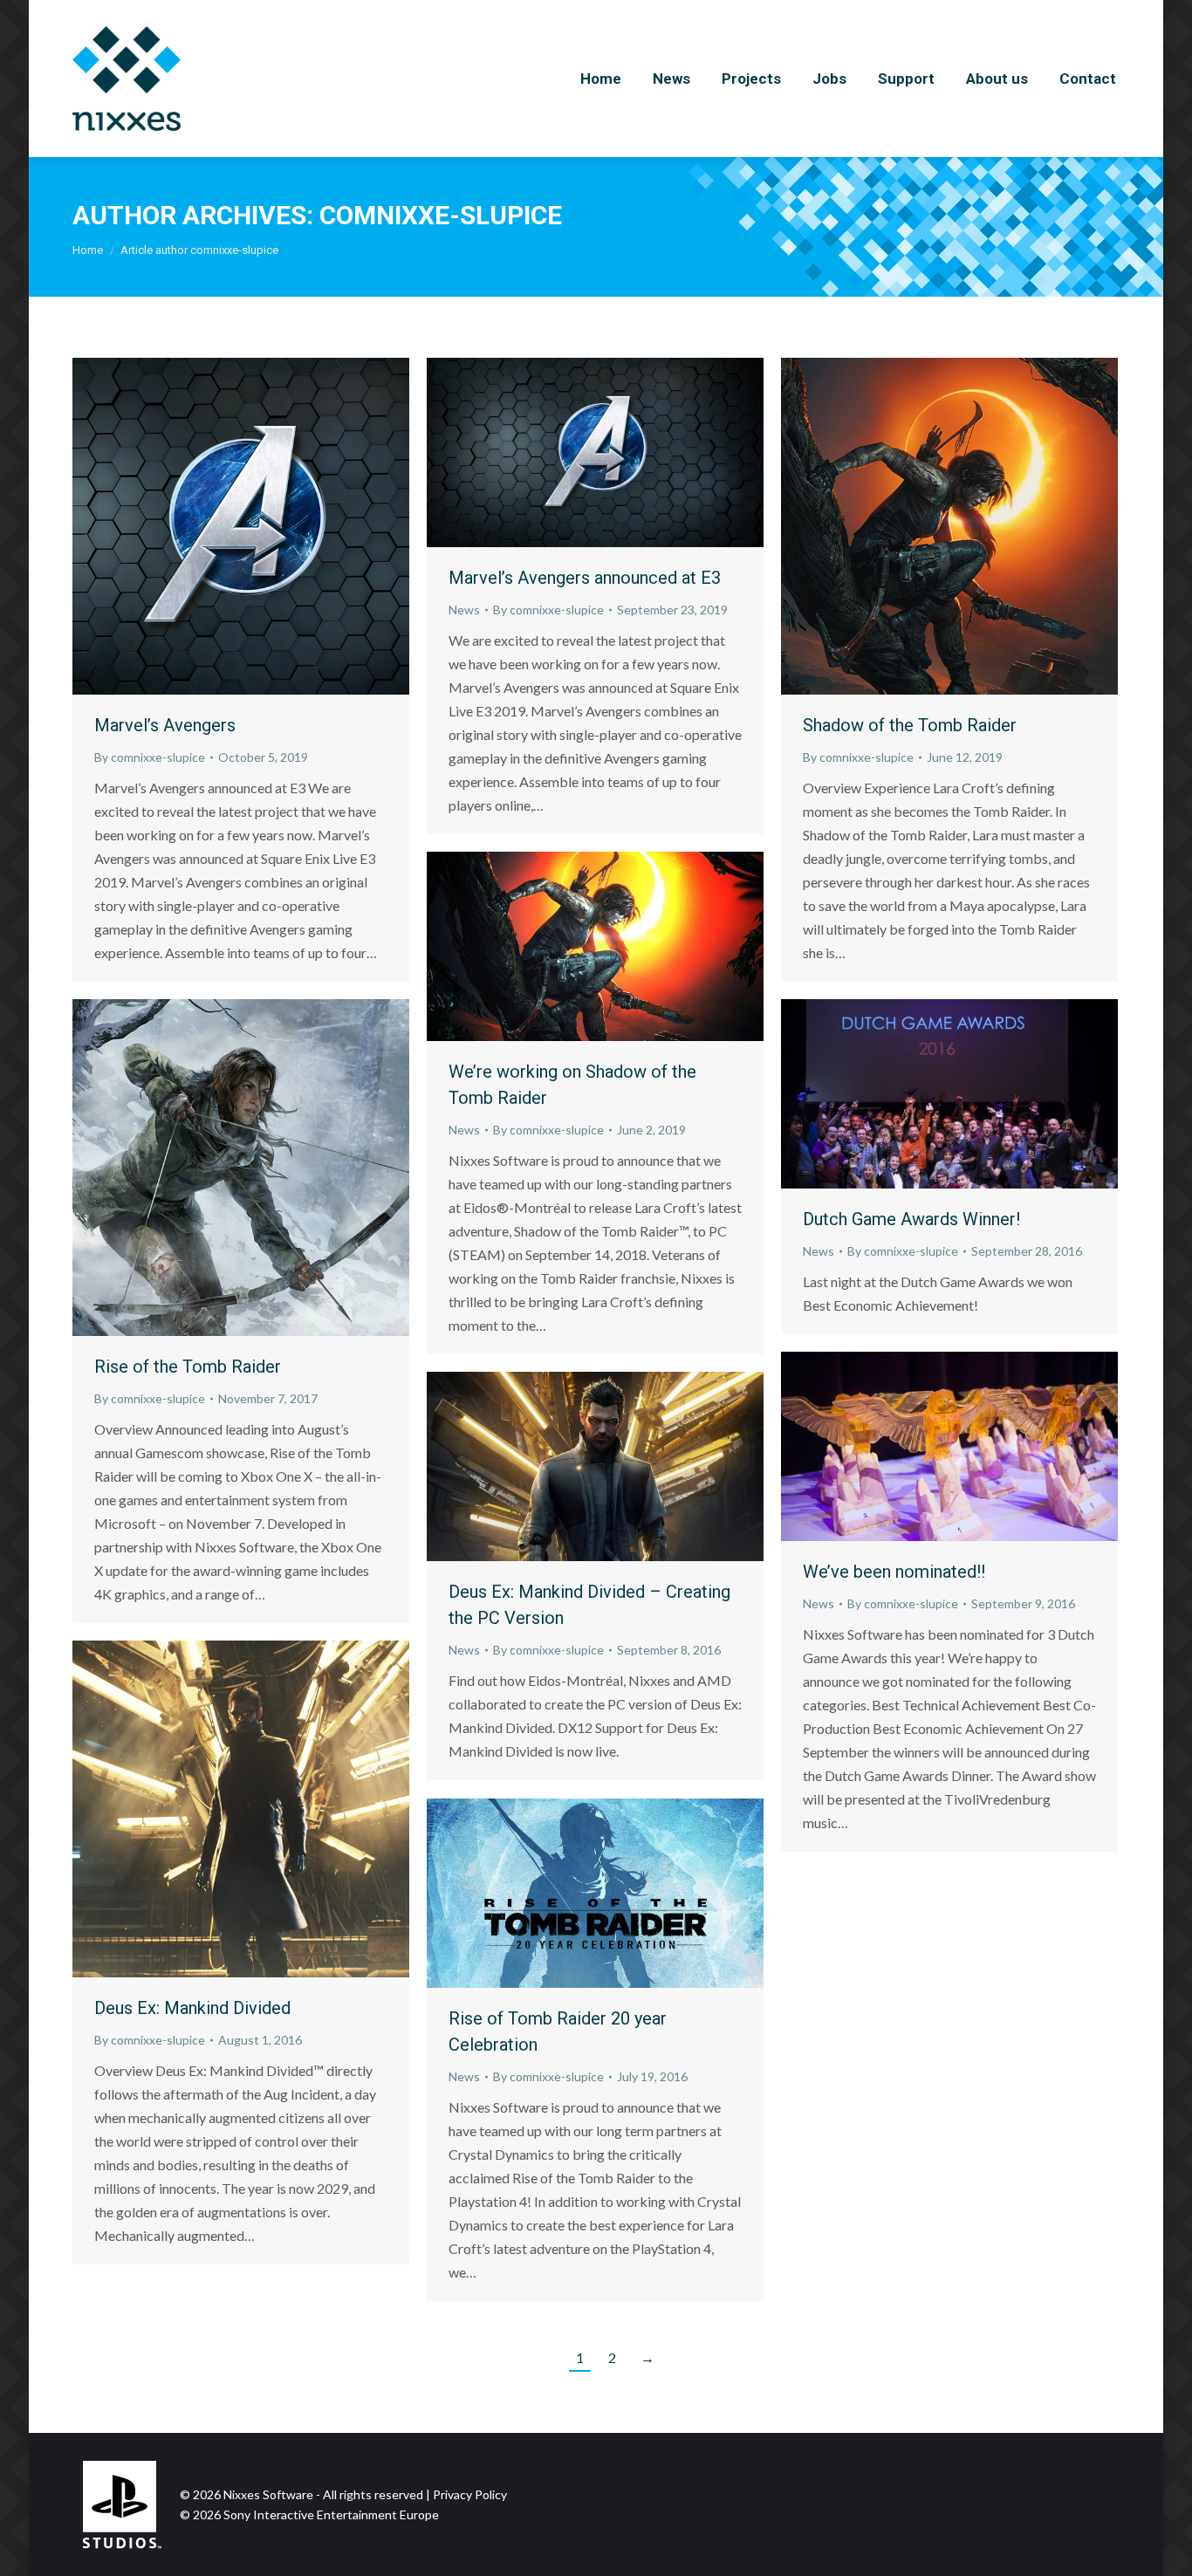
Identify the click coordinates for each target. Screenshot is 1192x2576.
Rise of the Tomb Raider (188, 1367)
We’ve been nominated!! (894, 1572)
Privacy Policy (470, 2494)
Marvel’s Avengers (165, 725)
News (464, 610)
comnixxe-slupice (441, 215)
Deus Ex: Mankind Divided (192, 2008)
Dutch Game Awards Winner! (911, 1219)
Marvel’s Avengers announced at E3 (585, 578)
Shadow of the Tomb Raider (910, 725)
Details (264, 526)
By (150, 757)
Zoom (217, 526)
